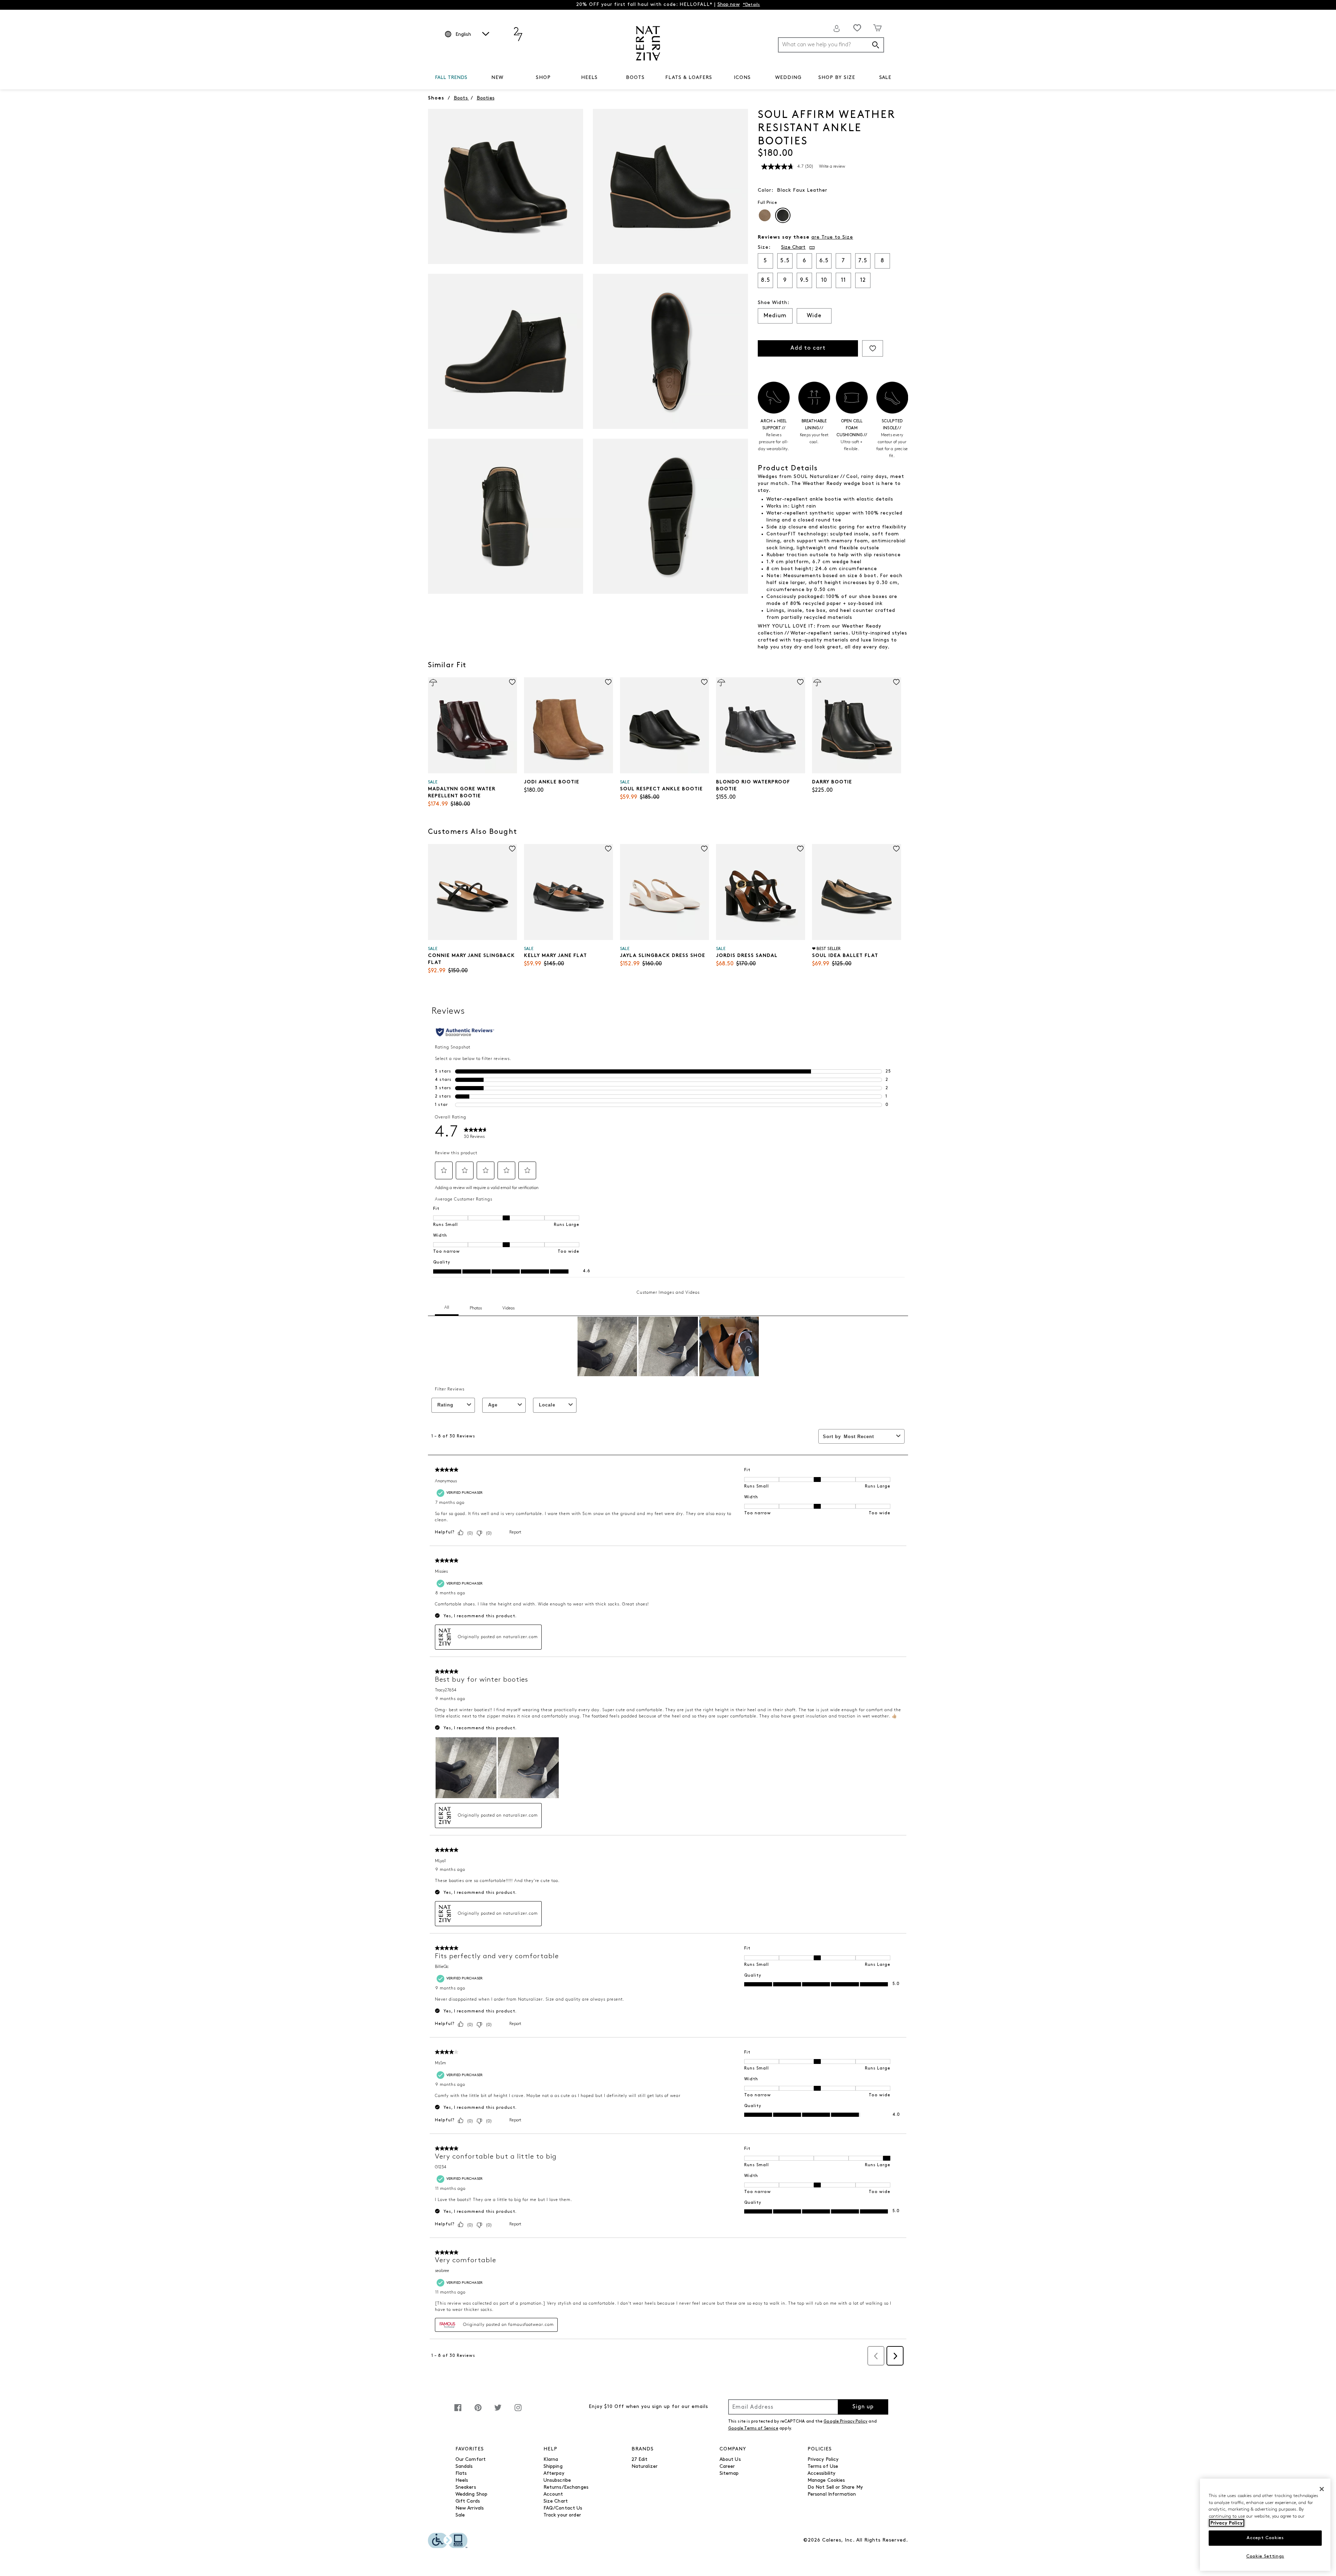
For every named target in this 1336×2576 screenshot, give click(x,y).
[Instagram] (518, 2411)
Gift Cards (468, 2501)
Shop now (729, 5)
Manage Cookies (826, 2481)
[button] (471, 78)
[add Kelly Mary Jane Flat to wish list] (608, 849)
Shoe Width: (774, 303)
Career (727, 2467)
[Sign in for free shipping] (837, 29)
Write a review (832, 167)
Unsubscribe (557, 2481)
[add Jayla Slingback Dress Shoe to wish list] (704, 849)
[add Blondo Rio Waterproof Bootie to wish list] (800, 682)
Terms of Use (823, 2467)
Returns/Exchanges (566, 2487)
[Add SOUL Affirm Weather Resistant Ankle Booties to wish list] (873, 348)
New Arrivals (470, 2508)
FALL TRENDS (451, 78)
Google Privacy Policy (845, 2422)
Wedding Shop (472, 2494)
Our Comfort (471, 2460)
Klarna (551, 2460)
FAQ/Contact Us (563, 2508)
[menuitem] (451, 79)
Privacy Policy (823, 2460)
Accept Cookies (1265, 2538)
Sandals (464, 2467)
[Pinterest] (478, 2411)
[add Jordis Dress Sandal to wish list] (800, 849)
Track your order (562, 2515)
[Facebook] (458, 2411)
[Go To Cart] (878, 28)
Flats (461, 2474)
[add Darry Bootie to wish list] (896, 682)
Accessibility (822, 2474)
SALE (885, 78)
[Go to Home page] (648, 43)
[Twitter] (498, 2411)
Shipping (553, 2467)
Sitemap (729, 2474)
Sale (460, 2515)
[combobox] (831, 45)
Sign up (863, 2407)
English (463, 35)
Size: (764, 248)
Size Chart (556, 2501)
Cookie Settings (1265, 2556)
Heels (462, 2481)
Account (553, 2494)
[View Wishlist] (857, 28)
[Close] (1322, 2489)
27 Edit (640, 2460)
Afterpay (554, 2474)
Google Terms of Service (753, 2429)
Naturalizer (645, 2467)
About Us (730, 2460)
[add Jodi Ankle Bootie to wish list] (608, 682)
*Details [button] (751, 5)
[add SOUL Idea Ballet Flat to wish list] (896, 849)
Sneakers (466, 2487)
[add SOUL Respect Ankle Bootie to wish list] (704, 682)
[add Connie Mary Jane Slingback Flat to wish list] (512, 849)
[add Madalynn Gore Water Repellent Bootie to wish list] (512, 682)
